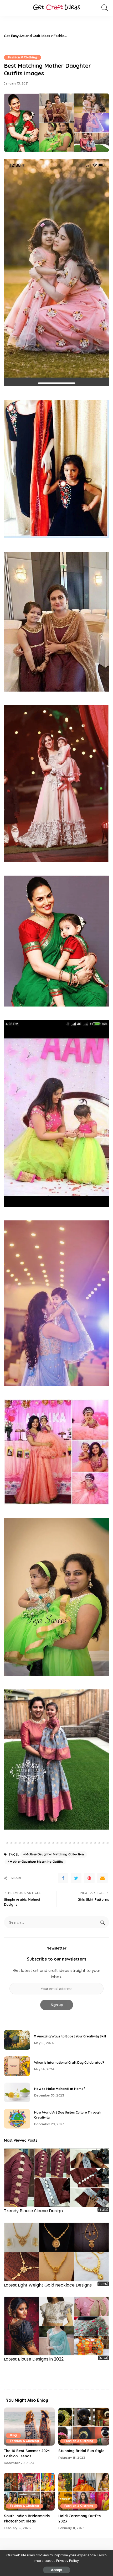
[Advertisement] (89, 36)
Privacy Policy (68, 2561)
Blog (13, 2435)
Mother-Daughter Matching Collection (55, 1854)
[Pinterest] (89, 1878)
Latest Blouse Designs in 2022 (34, 2359)
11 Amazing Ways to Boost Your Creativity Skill (70, 2036)
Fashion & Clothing (23, 57)
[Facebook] (63, 1878)
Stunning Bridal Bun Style (81, 2451)
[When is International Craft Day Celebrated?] (17, 2066)
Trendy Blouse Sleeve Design (33, 2211)
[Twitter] (76, 1878)
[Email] (102, 1878)
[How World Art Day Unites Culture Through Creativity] (17, 2119)
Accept (57, 2570)
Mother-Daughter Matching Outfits (36, 1862)
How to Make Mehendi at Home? (60, 2089)
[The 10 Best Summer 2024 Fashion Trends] (29, 2427)
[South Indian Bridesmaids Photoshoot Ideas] (29, 2492)
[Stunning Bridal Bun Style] (84, 2427)
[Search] (104, 8)
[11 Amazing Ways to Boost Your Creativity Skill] (17, 2040)
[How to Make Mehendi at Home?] (17, 2092)
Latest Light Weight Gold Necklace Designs (48, 2285)
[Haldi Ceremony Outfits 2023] (84, 2492)
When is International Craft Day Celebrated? (69, 2063)
